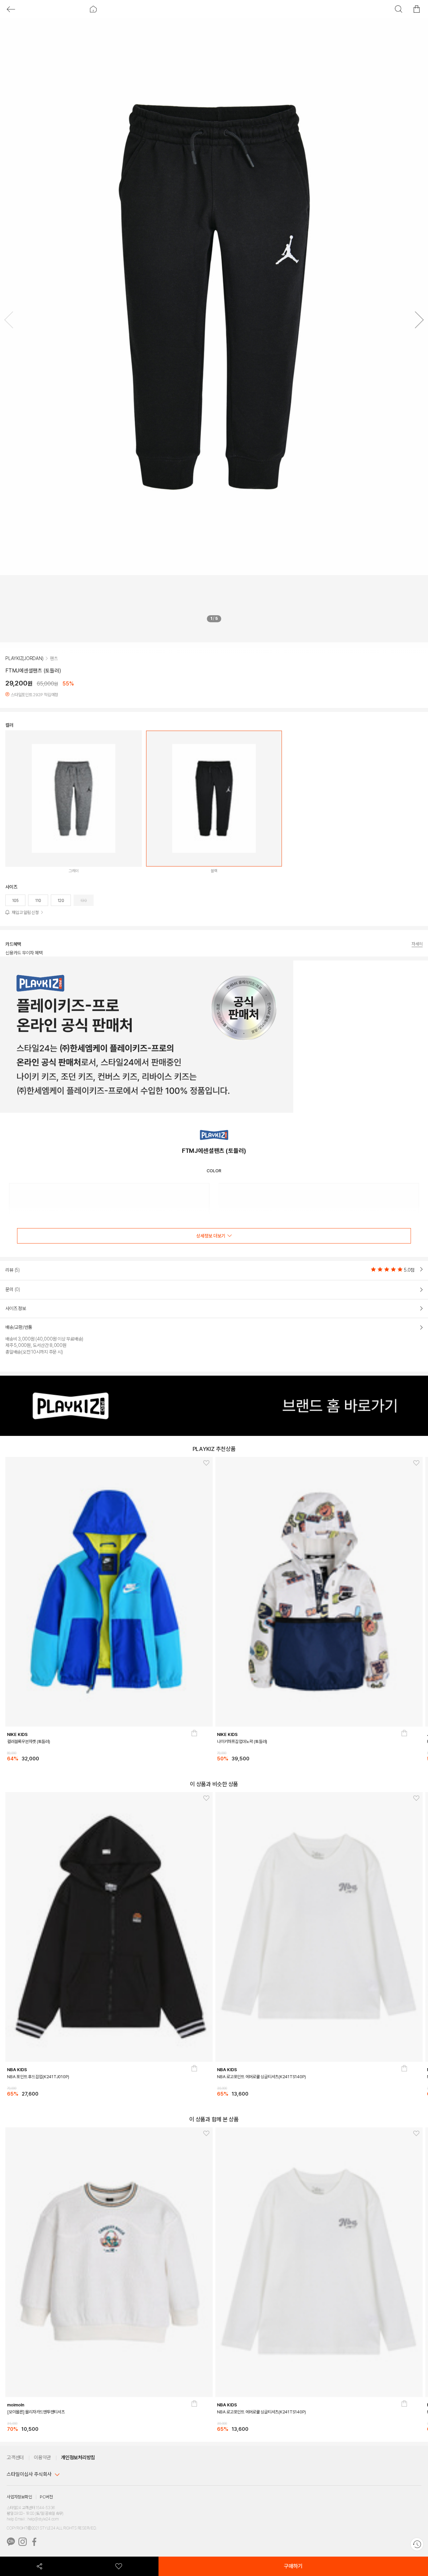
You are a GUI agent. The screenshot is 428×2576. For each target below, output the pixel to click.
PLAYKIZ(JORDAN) (24, 658)
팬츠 (54, 658)
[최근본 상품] (417, 2544)
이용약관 (42, 2458)
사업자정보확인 (19, 2497)
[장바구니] (195, 1748)
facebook (34, 2542)
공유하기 (40, 2566)
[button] (417, 321)
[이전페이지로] (11, 9)
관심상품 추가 (204, 1464)
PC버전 (46, 2497)
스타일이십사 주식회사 (29, 2474)
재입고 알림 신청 (25, 912)
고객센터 (15, 2458)
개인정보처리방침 (78, 2458)
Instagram (23, 2542)
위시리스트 (119, 2566)
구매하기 (293, 2566)
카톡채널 (11, 2542)
